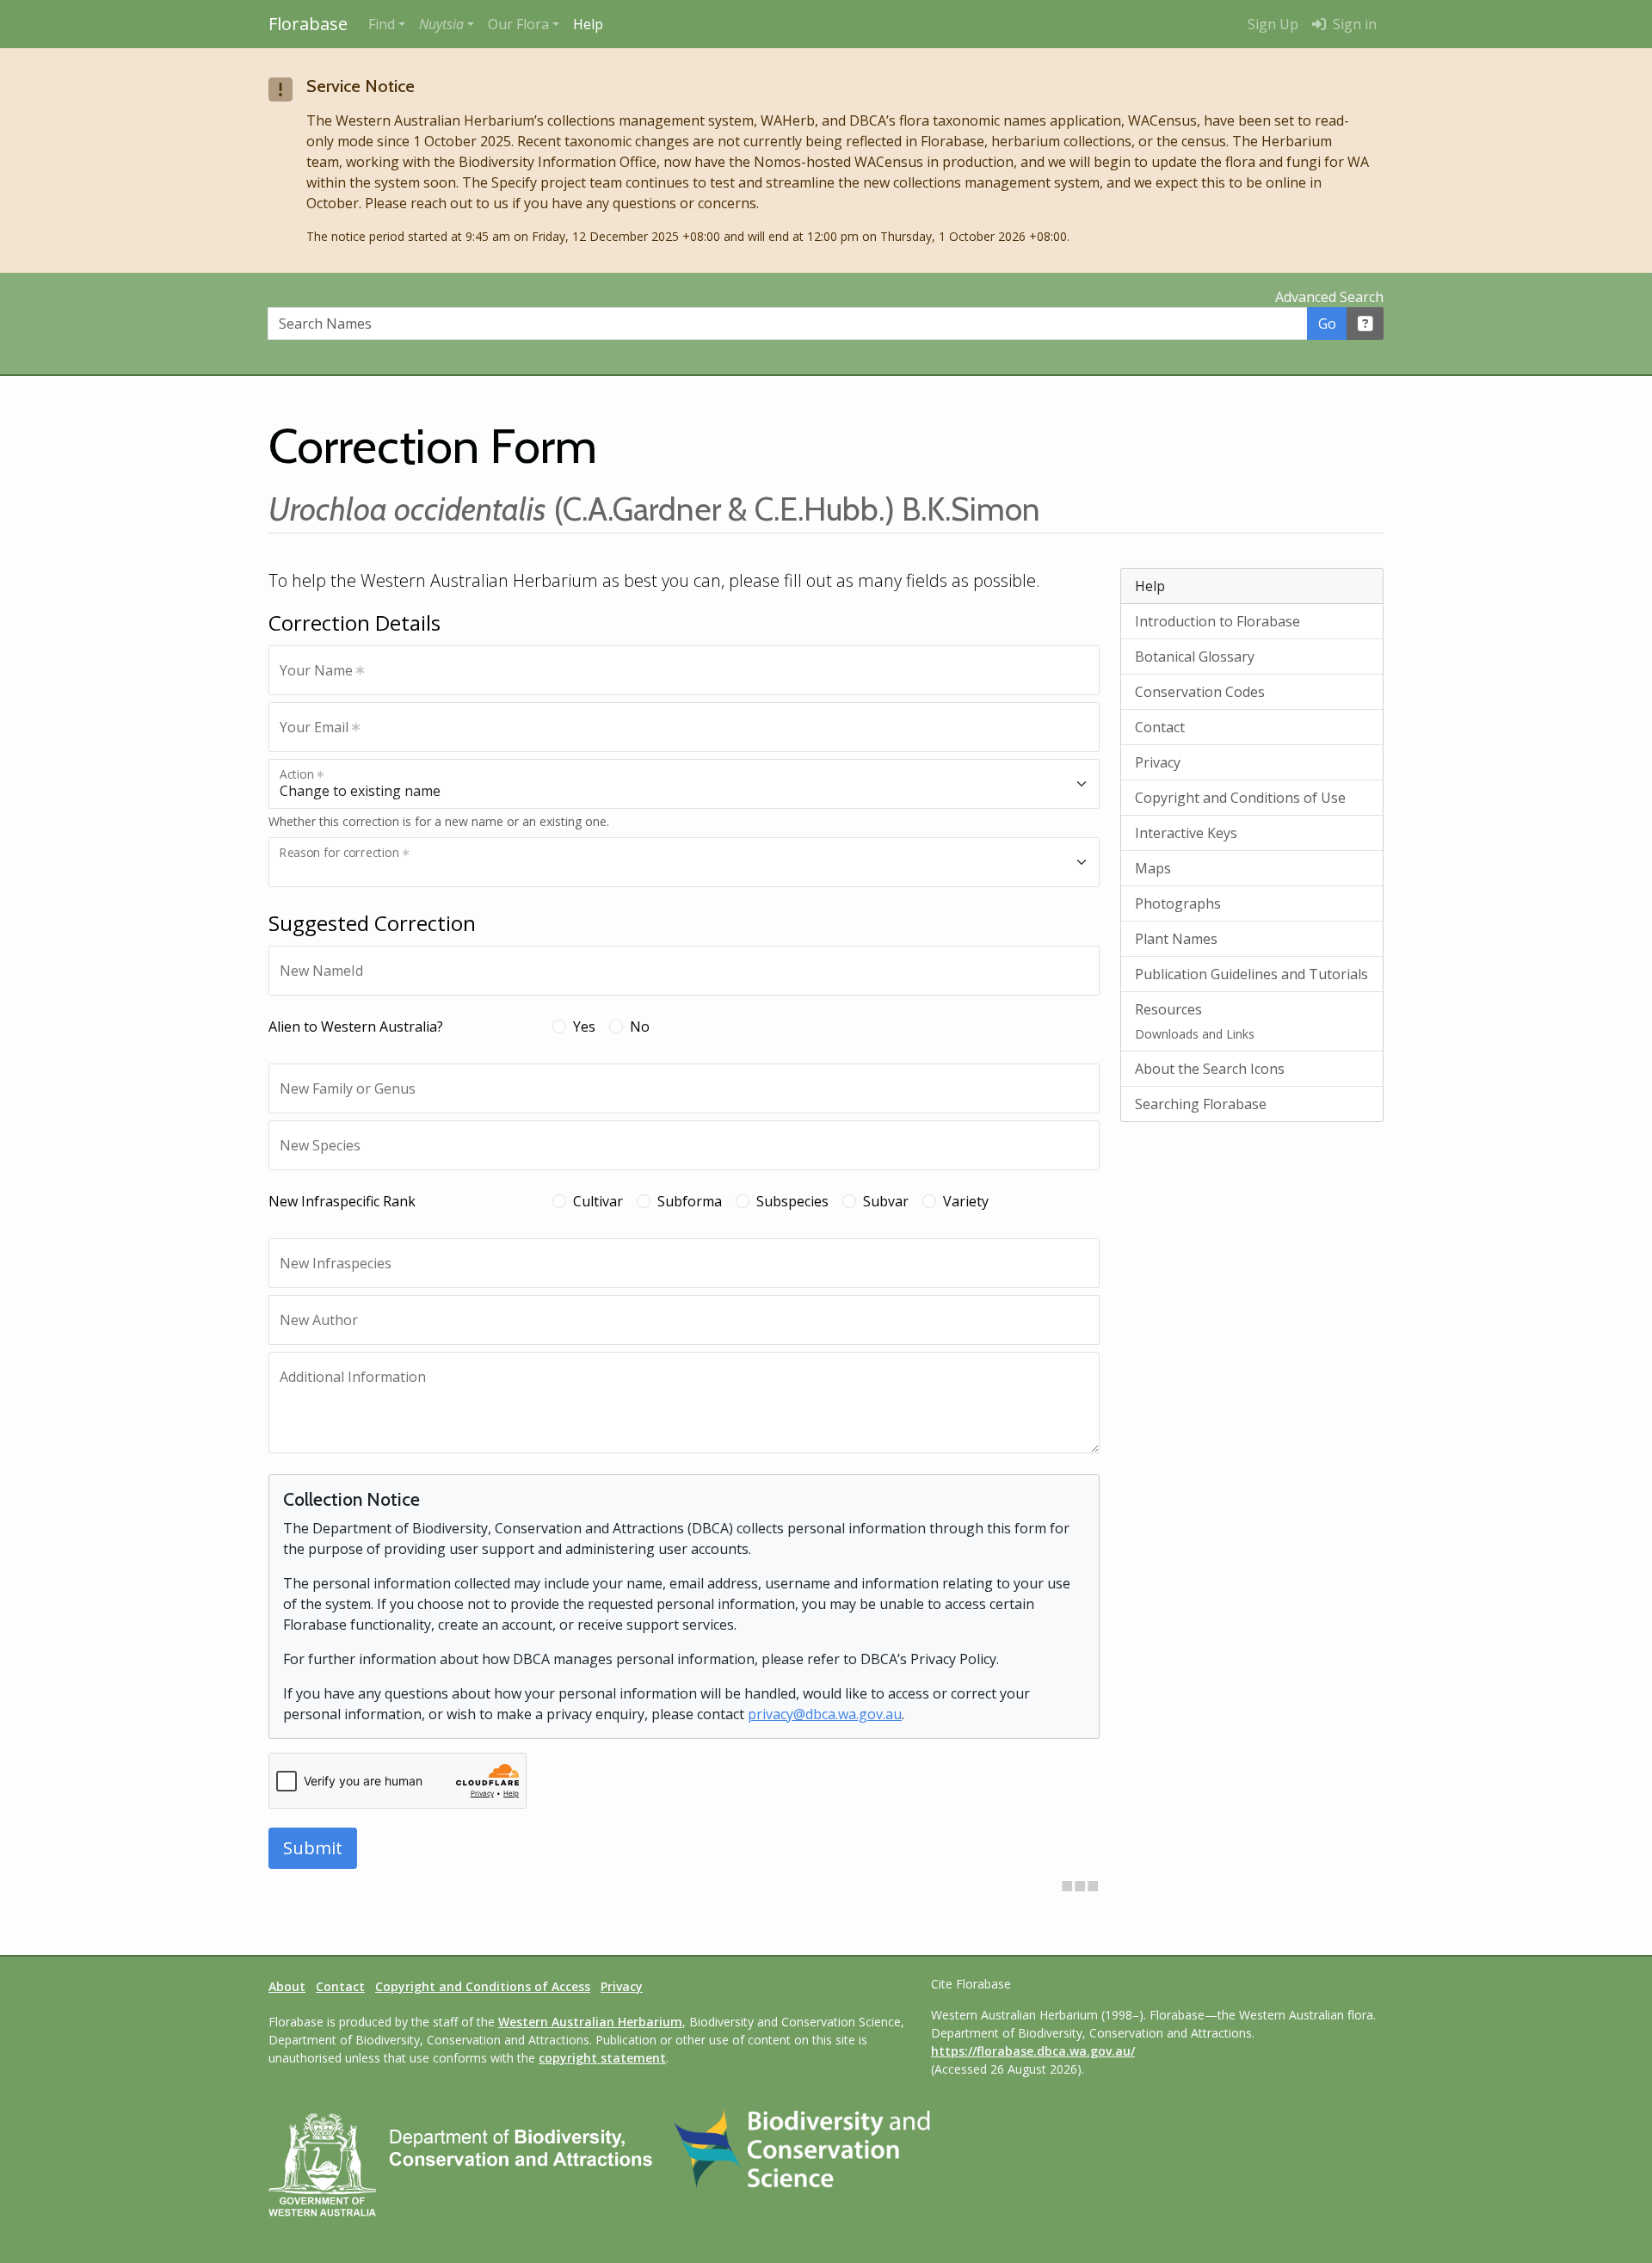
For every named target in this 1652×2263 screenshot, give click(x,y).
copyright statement (602, 2058)
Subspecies (792, 1201)
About (287, 1986)
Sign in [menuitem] (1353, 24)
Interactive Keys (1186, 833)
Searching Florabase (1201, 1104)
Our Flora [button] (518, 24)
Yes (584, 1027)
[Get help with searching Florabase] (1365, 324)
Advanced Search (1329, 297)
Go (1327, 324)
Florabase (308, 24)
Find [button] (382, 24)
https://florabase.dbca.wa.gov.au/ (1033, 2051)
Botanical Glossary (1195, 657)
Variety (966, 1201)
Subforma (690, 1201)
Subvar (886, 1201)
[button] (447, 24)
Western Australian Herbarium (590, 2022)
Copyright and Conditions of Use (1240, 798)
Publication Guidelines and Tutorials (1251, 974)
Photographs (1178, 903)
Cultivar (598, 1201)
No (640, 1027)
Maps (1153, 868)
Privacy (1158, 762)
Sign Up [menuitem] (1273, 24)
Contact (1160, 727)
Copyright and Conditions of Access (483, 1986)
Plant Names (1176, 939)
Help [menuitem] (588, 24)
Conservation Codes (1200, 692)
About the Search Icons (1210, 1069)
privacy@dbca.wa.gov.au (825, 1714)
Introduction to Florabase (1217, 621)
